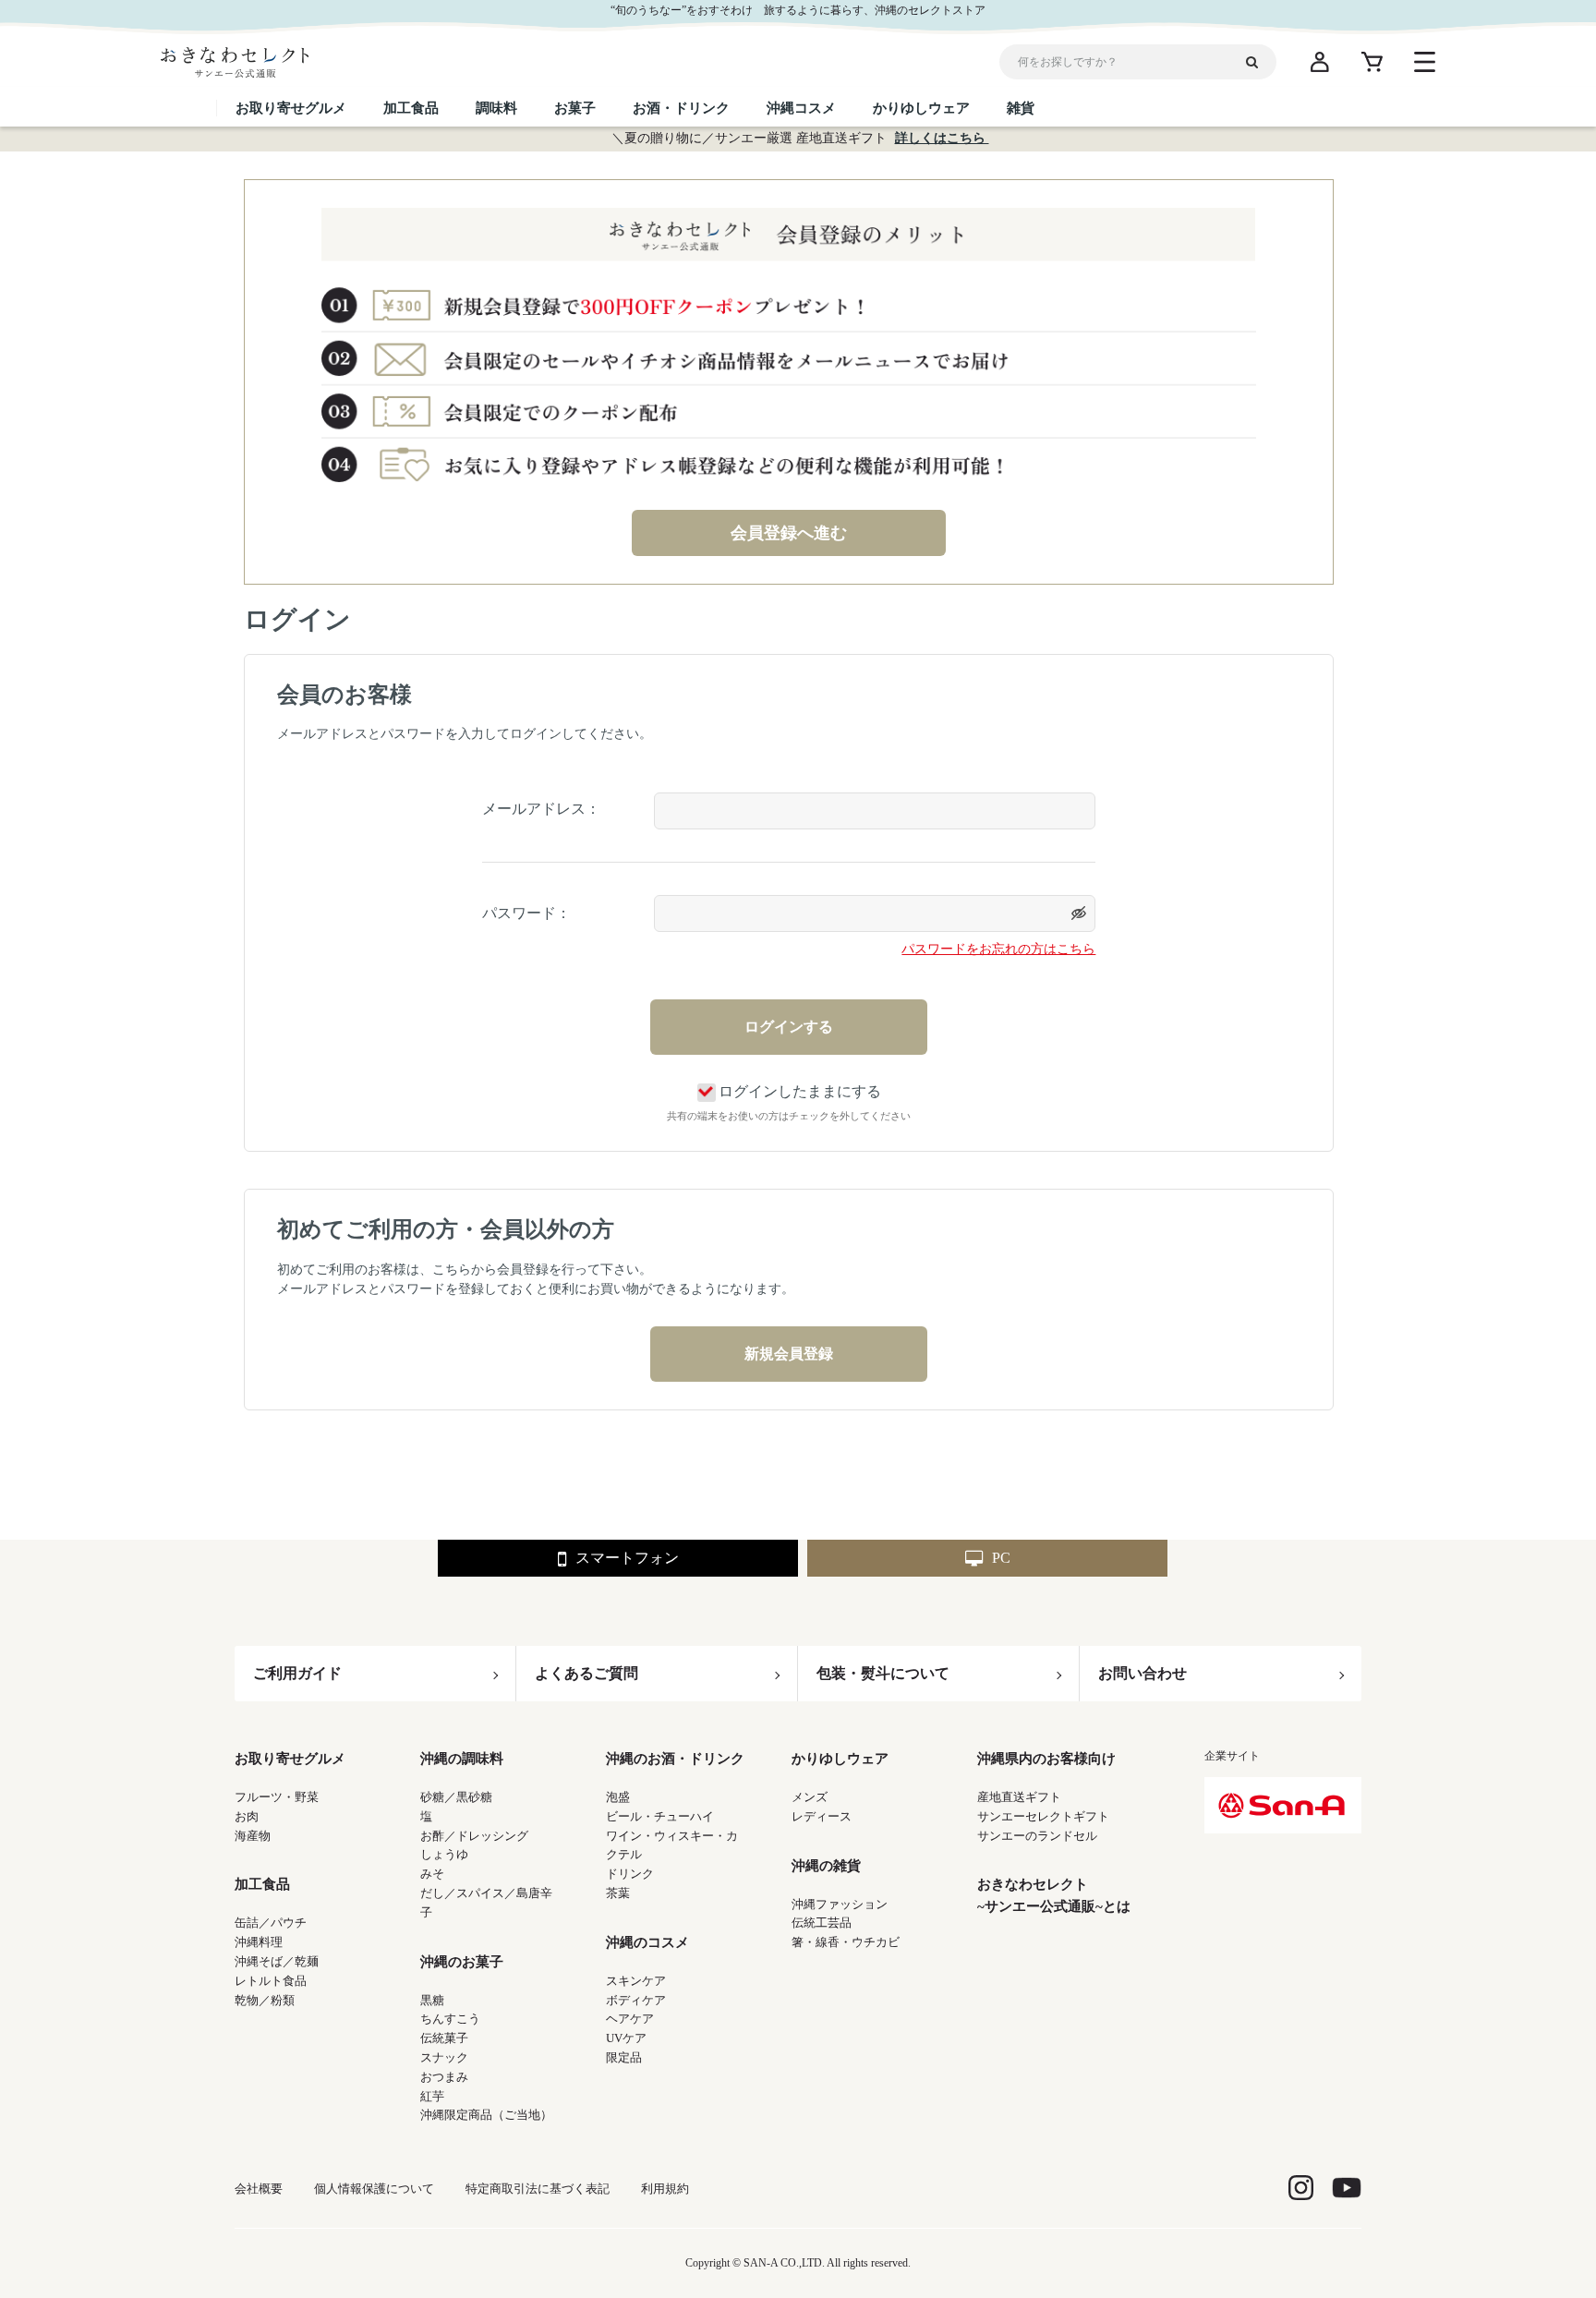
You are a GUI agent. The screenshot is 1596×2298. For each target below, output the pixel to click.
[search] (1259, 62)
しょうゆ (444, 1854)
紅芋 (432, 2096)
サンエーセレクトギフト (1043, 1816)
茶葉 (618, 1893)
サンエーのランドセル (1037, 1836)
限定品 (624, 2057)
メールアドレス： (541, 809)
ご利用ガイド (297, 1673)
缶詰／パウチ (271, 1923)
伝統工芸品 (822, 1923)
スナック (444, 2057)
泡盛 (618, 1797)
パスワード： (526, 913)
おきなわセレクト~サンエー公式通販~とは (1054, 1895)
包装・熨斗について (883, 1673)
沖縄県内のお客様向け (1046, 1759)
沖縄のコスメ (647, 1942)
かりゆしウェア (840, 1759)
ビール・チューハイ (660, 1816)
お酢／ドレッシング (474, 1836)
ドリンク (630, 1874)
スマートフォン (627, 1558)
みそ (432, 1874)
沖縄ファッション (840, 1904)
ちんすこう (450, 2019)
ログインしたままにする (800, 1091)
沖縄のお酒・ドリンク (675, 1759)
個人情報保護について (374, 2189)
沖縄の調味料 (462, 1759)
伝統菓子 (444, 2038)
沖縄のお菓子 (462, 1962)
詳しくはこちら (942, 138)
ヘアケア (630, 2019)
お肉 (247, 1816)
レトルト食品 (271, 1981)
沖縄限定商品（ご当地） (486, 2115)
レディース (822, 1816)
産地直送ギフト (1019, 1797)
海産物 (253, 1836)
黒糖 (432, 2000)
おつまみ (444, 2077)
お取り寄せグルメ (290, 1759)
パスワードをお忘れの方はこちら (998, 949)
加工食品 (262, 1884)
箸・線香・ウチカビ (846, 1942)
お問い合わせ (1143, 1673)
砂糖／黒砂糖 (456, 1797)
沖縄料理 (259, 1942)
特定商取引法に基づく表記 (538, 2189)
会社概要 (259, 2189)
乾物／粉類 (265, 2000)
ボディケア (636, 2000)
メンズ (810, 1797)
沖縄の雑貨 (826, 1866)
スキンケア (636, 1981)
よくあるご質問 (586, 1673)
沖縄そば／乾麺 (277, 1961)
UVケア (626, 2038)
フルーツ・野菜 (277, 1797)
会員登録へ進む (789, 533)
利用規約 (665, 2189)
